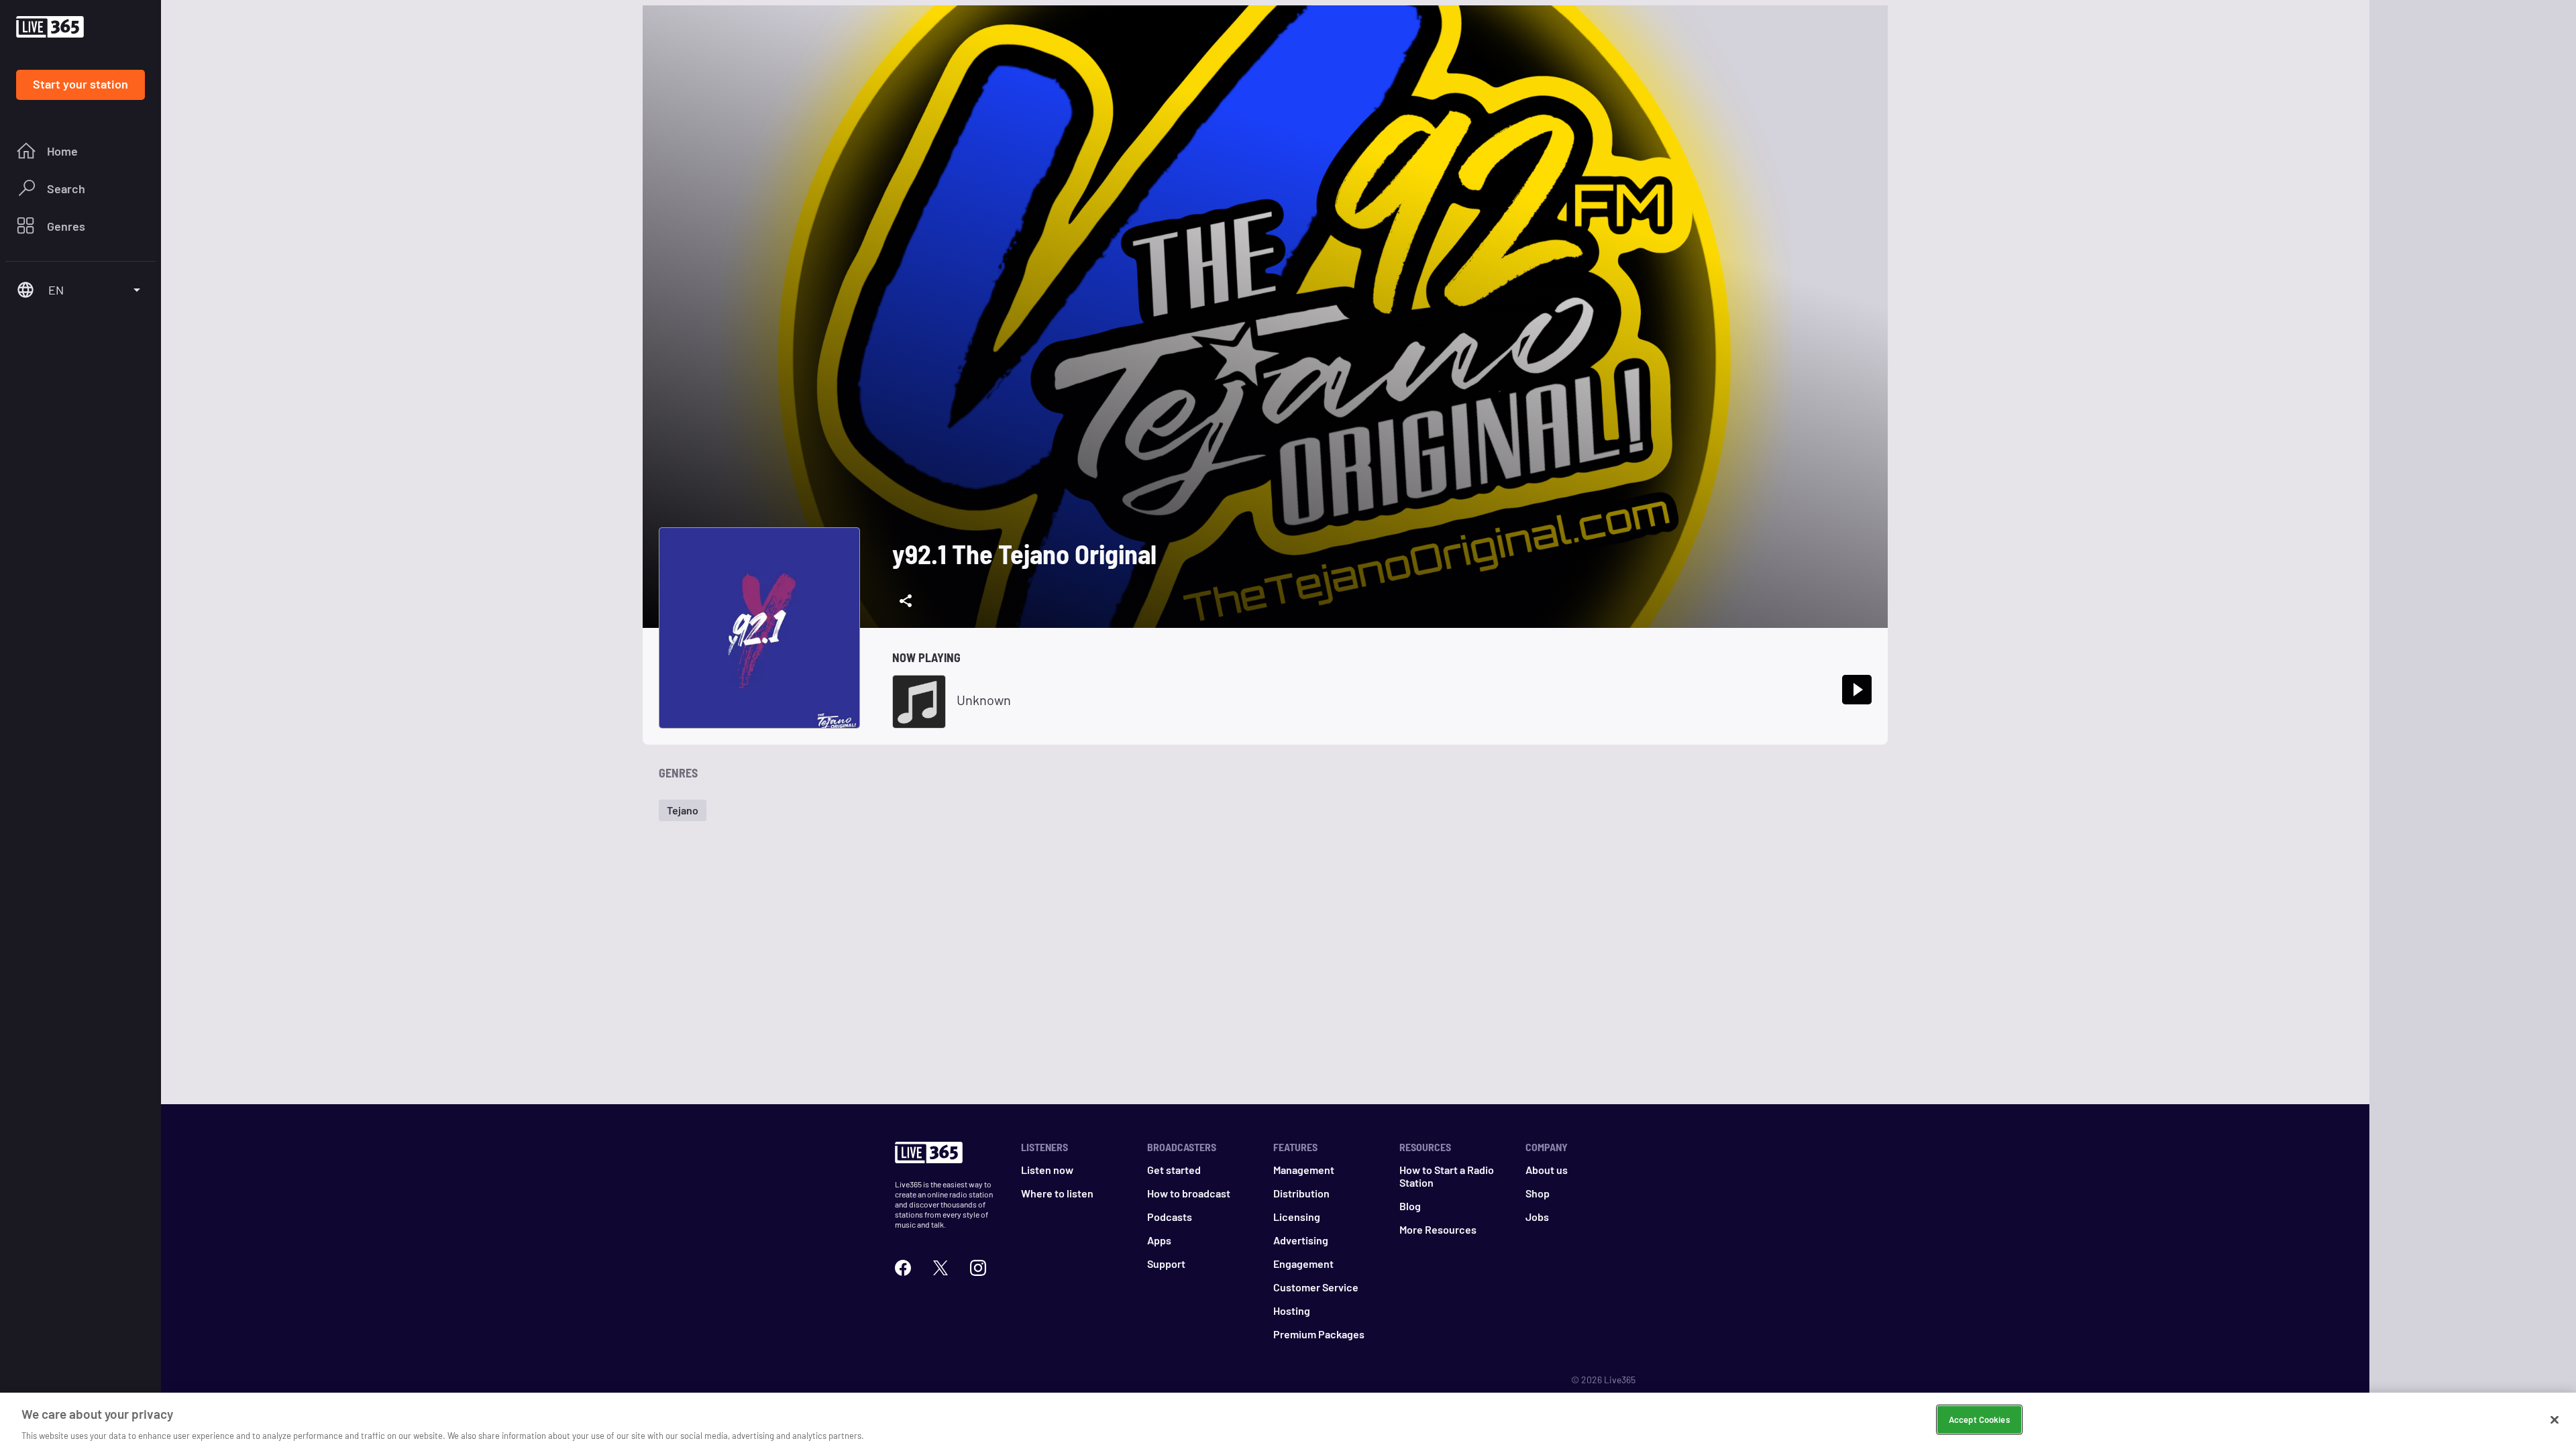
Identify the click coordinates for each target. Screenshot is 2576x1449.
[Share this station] (906, 601)
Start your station (80, 84)
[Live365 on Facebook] (903, 1266)
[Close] (2555, 1419)
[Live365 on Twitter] (941, 1266)
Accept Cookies (1979, 1419)
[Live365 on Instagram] (978, 1266)
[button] (683, 810)
